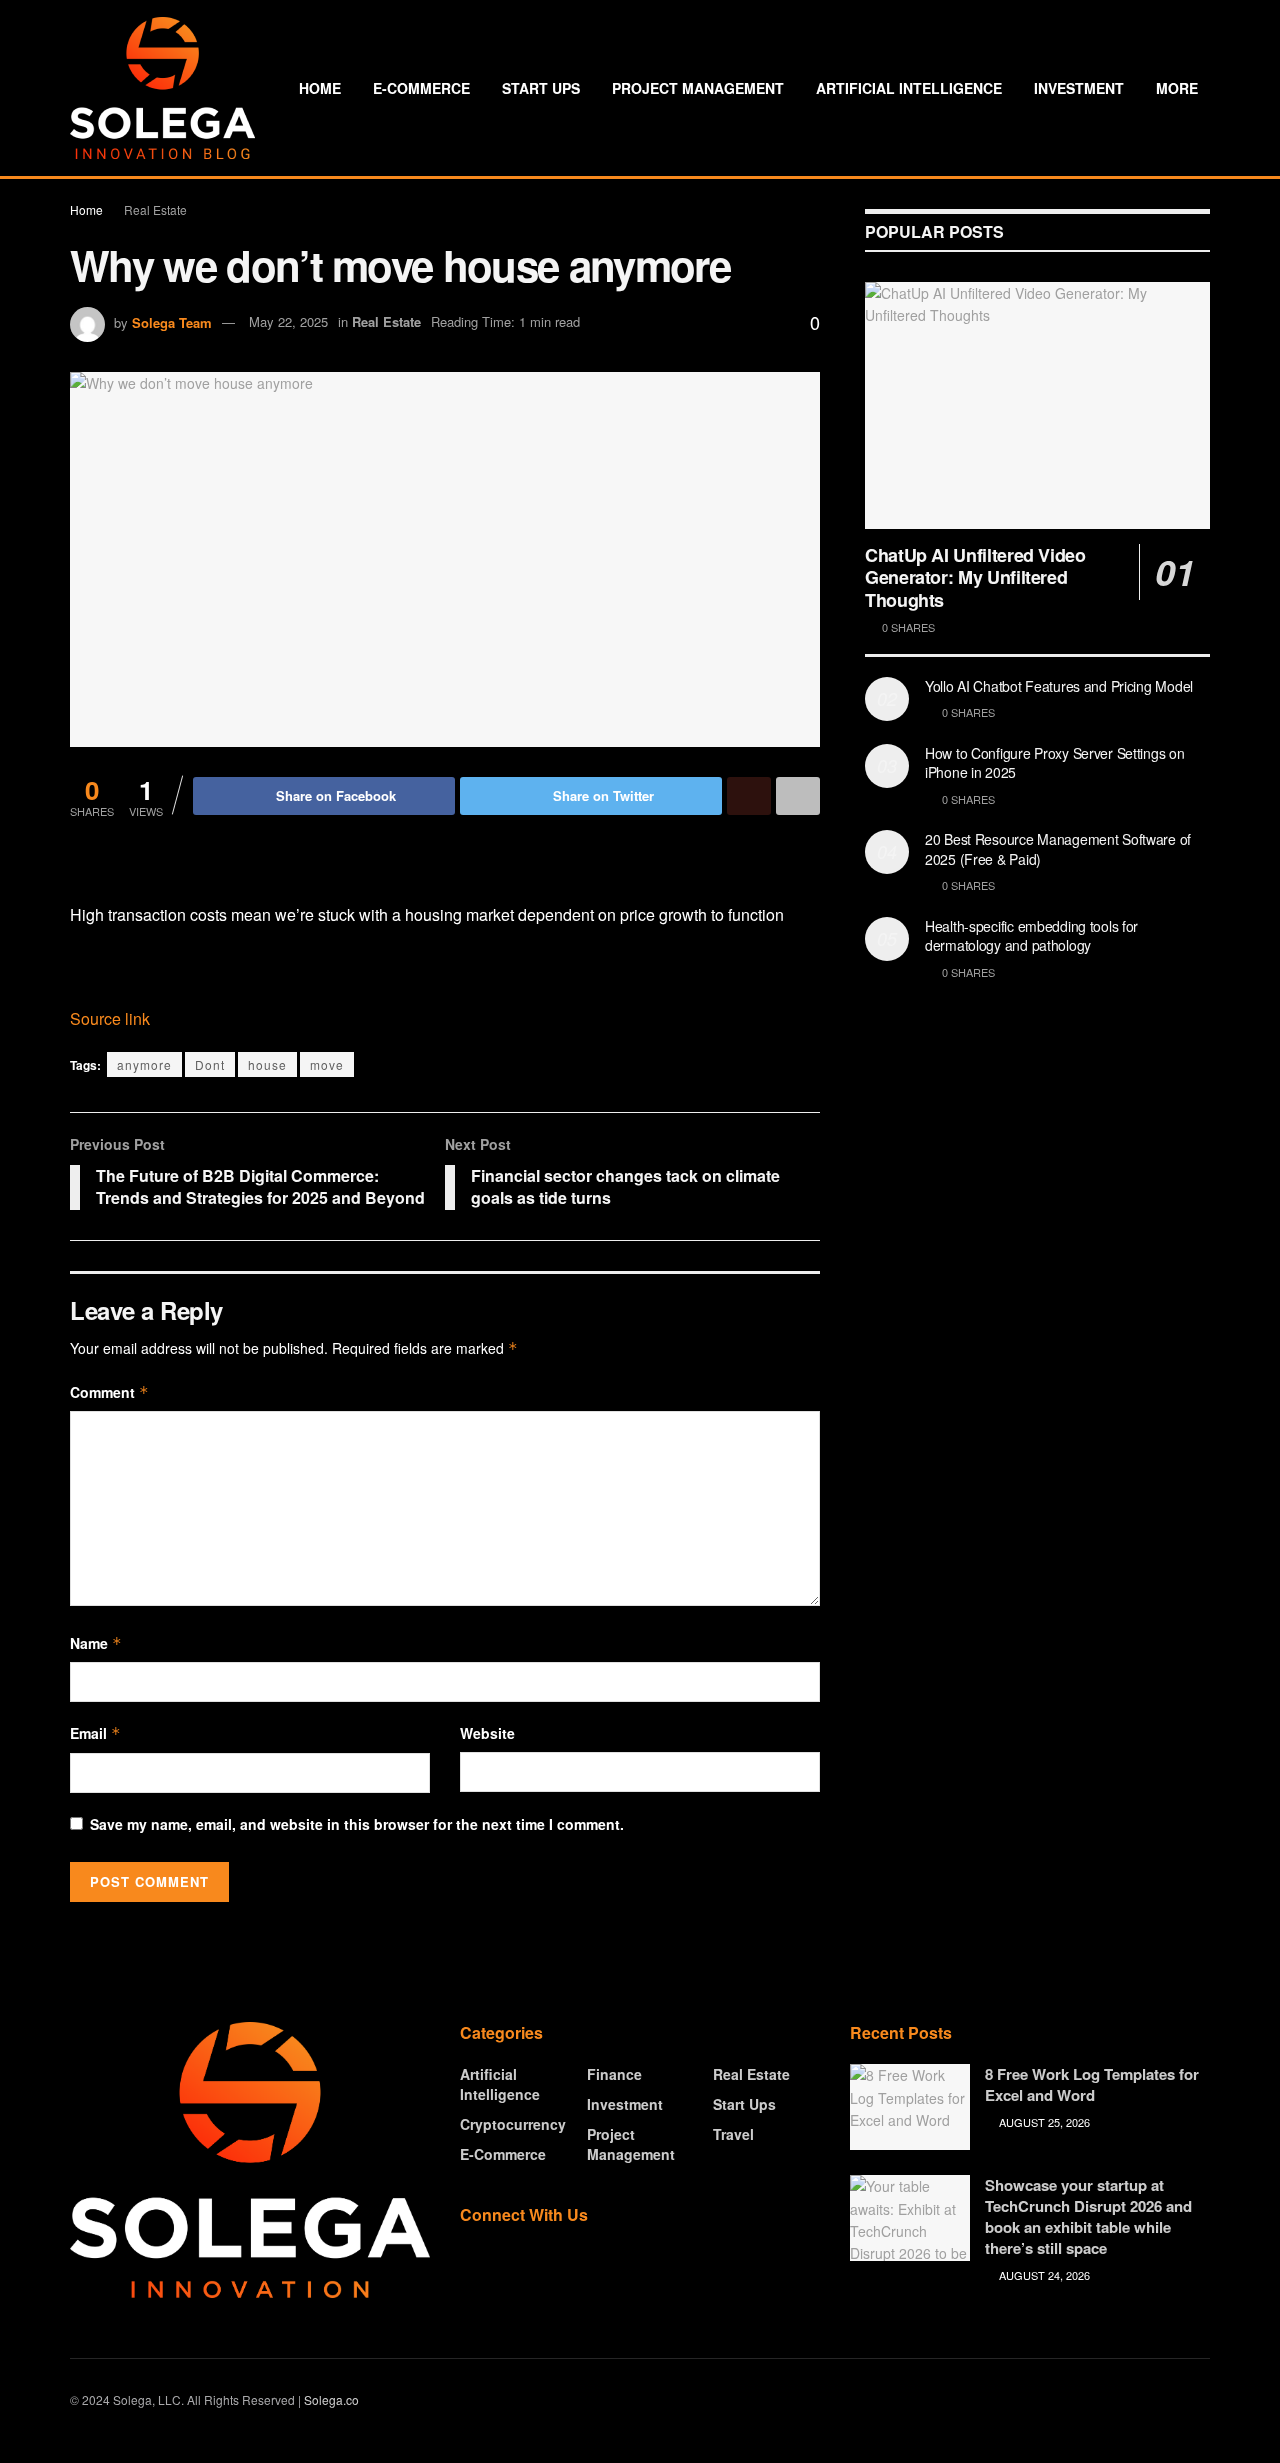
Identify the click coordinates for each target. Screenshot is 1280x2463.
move (327, 1064)
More (1177, 88)
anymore (144, 1064)
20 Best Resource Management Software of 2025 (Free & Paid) (1058, 849)
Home (320, 88)
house (267, 1064)
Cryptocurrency (513, 2124)
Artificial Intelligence (909, 88)
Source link (110, 1018)
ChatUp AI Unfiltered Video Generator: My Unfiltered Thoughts (975, 577)
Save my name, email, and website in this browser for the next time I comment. (357, 1824)
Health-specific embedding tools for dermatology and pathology (1031, 936)
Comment (109, 1392)
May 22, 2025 (288, 321)
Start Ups (541, 88)
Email (95, 1733)
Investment (1079, 88)
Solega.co (331, 2399)
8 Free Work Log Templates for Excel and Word (1092, 2084)
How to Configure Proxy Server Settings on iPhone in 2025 (1055, 763)
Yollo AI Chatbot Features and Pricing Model (1059, 686)
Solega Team (172, 321)
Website (487, 1733)
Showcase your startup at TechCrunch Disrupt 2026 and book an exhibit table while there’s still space (1088, 2216)
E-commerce (421, 88)
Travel (733, 2134)
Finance (614, 2074)
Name (96, 1643)
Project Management (698, 88)
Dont (210, 1064)
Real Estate (155, 209)
